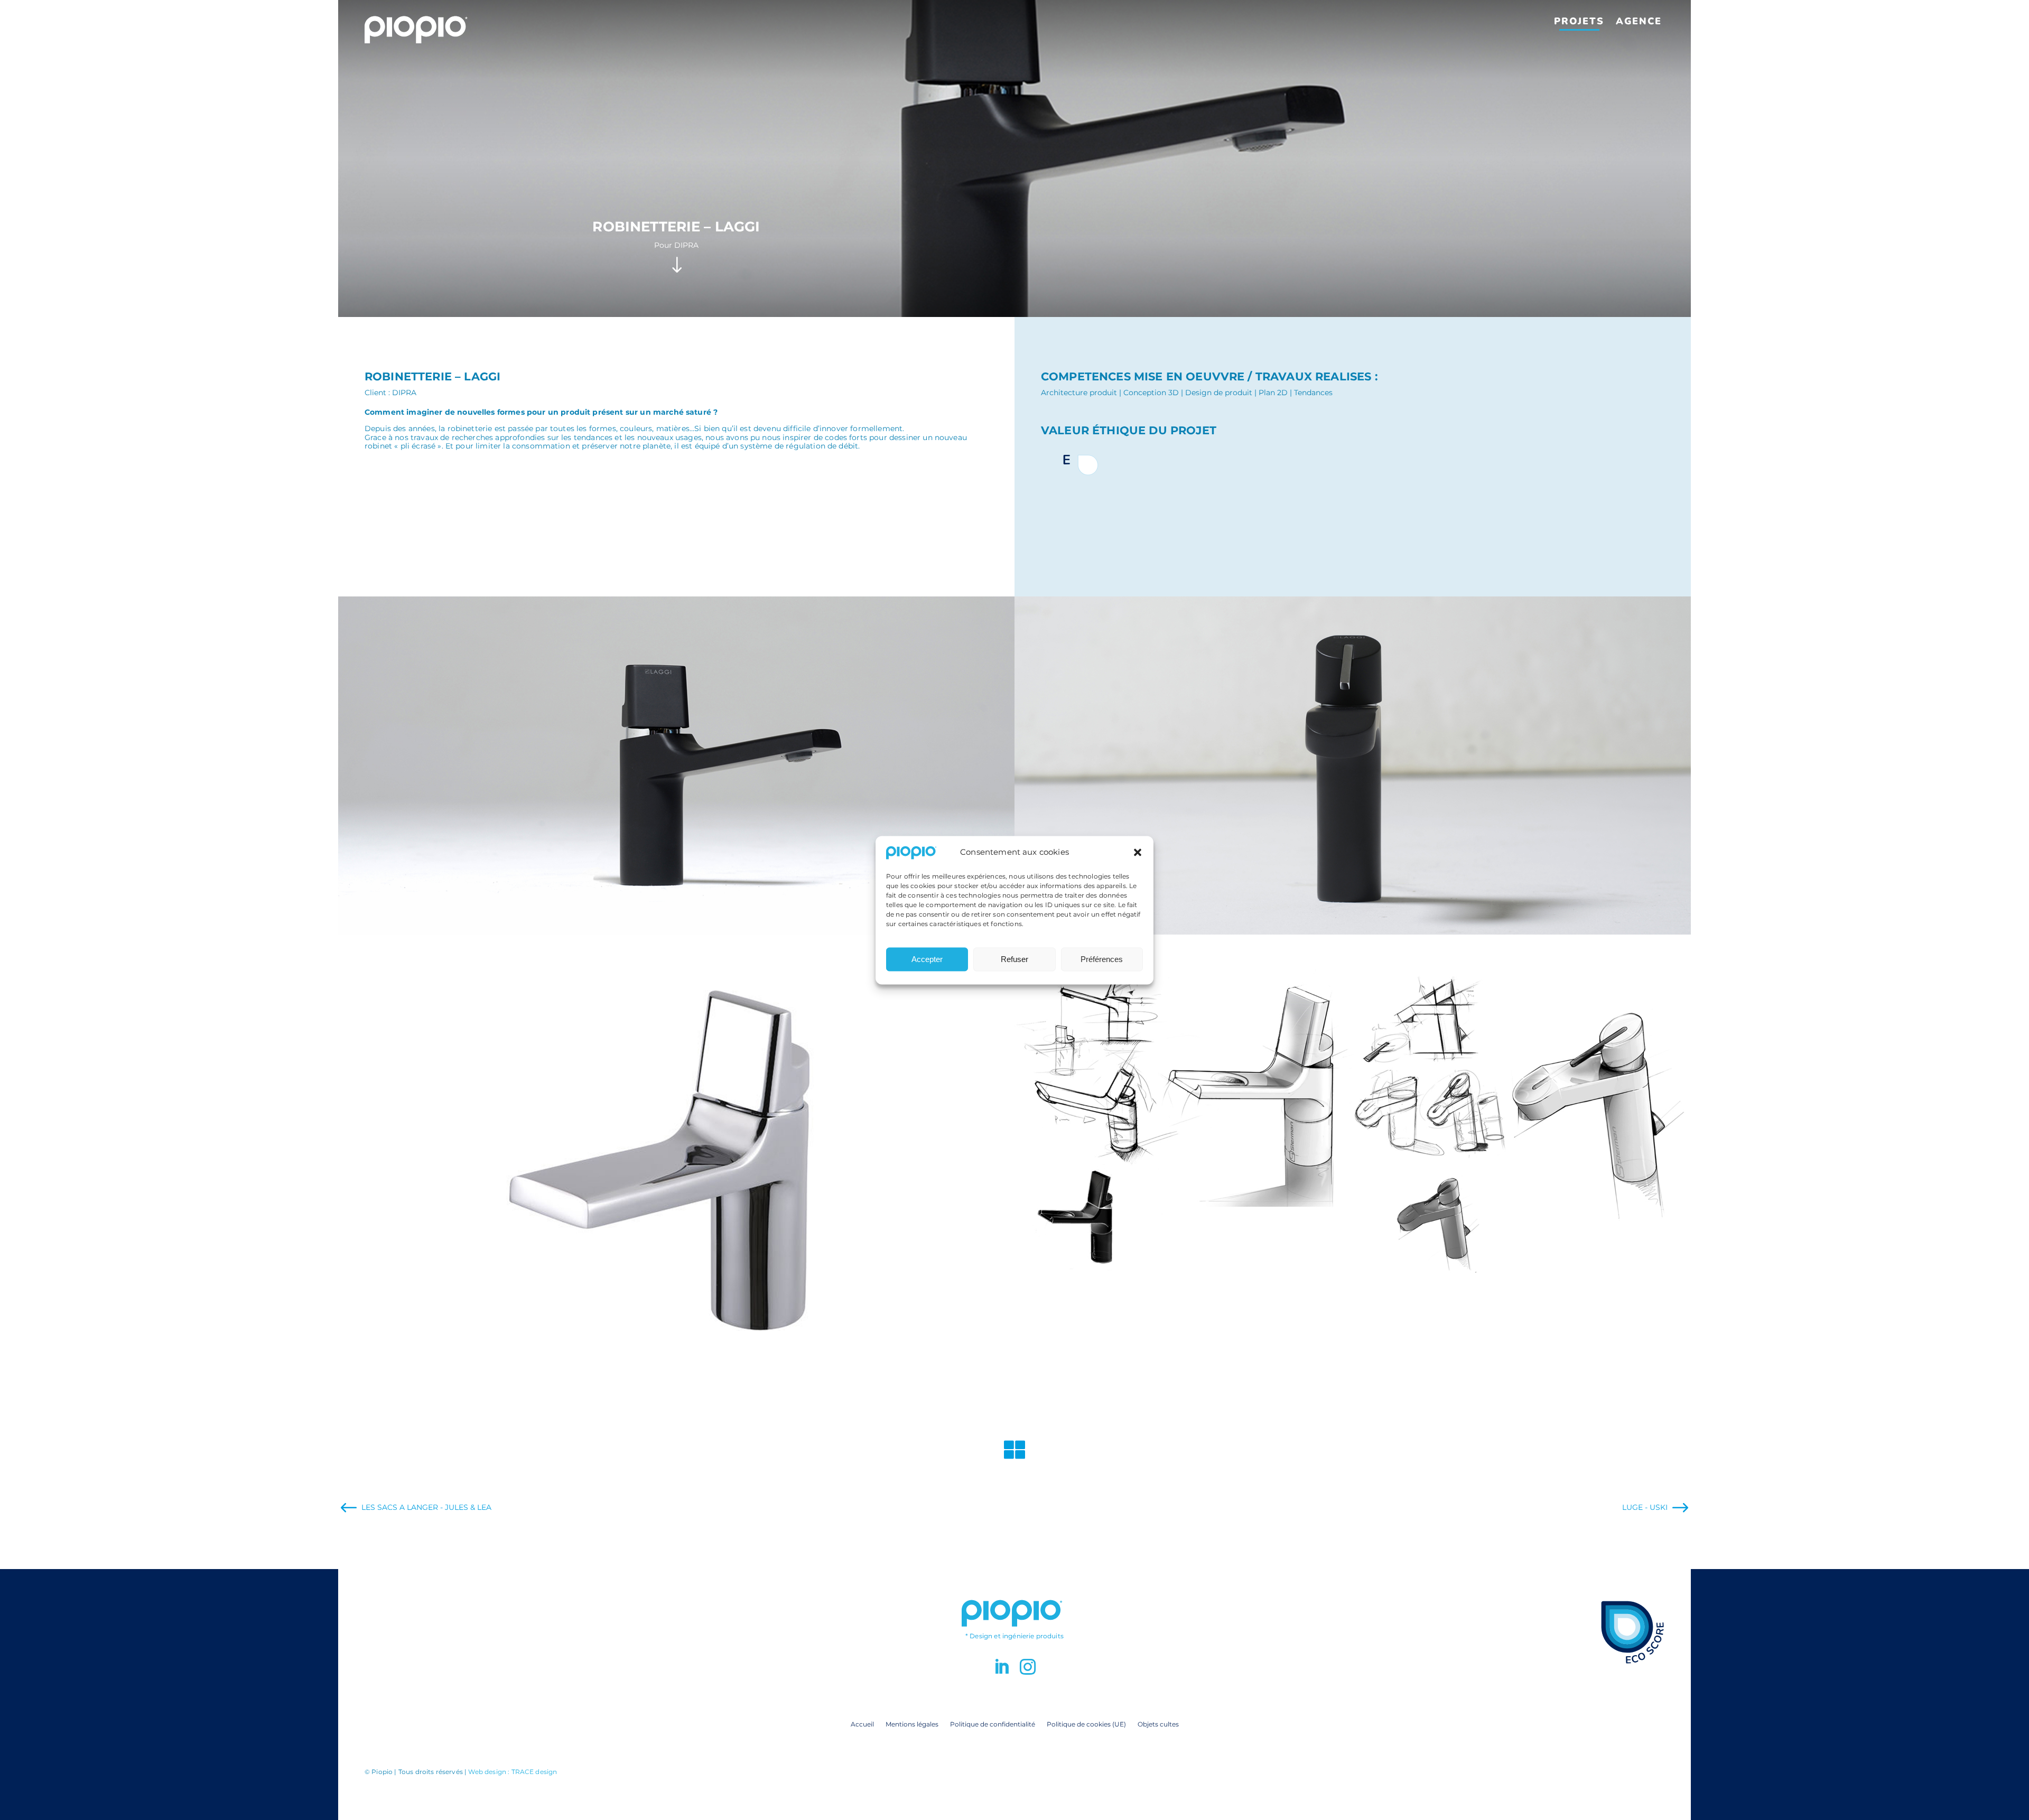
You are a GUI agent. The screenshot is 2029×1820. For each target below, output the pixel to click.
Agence (1639, 21)
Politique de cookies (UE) (1086, 1724)
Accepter (927, 959)
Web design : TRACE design (513, 1772)
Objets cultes (1158, 1724)
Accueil (862, 1724)
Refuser (1015, 959)
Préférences (1102, 959)
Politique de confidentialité (993, 1724)
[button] (1138, 853)
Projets (1579, 21)
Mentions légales (912, 1724)
